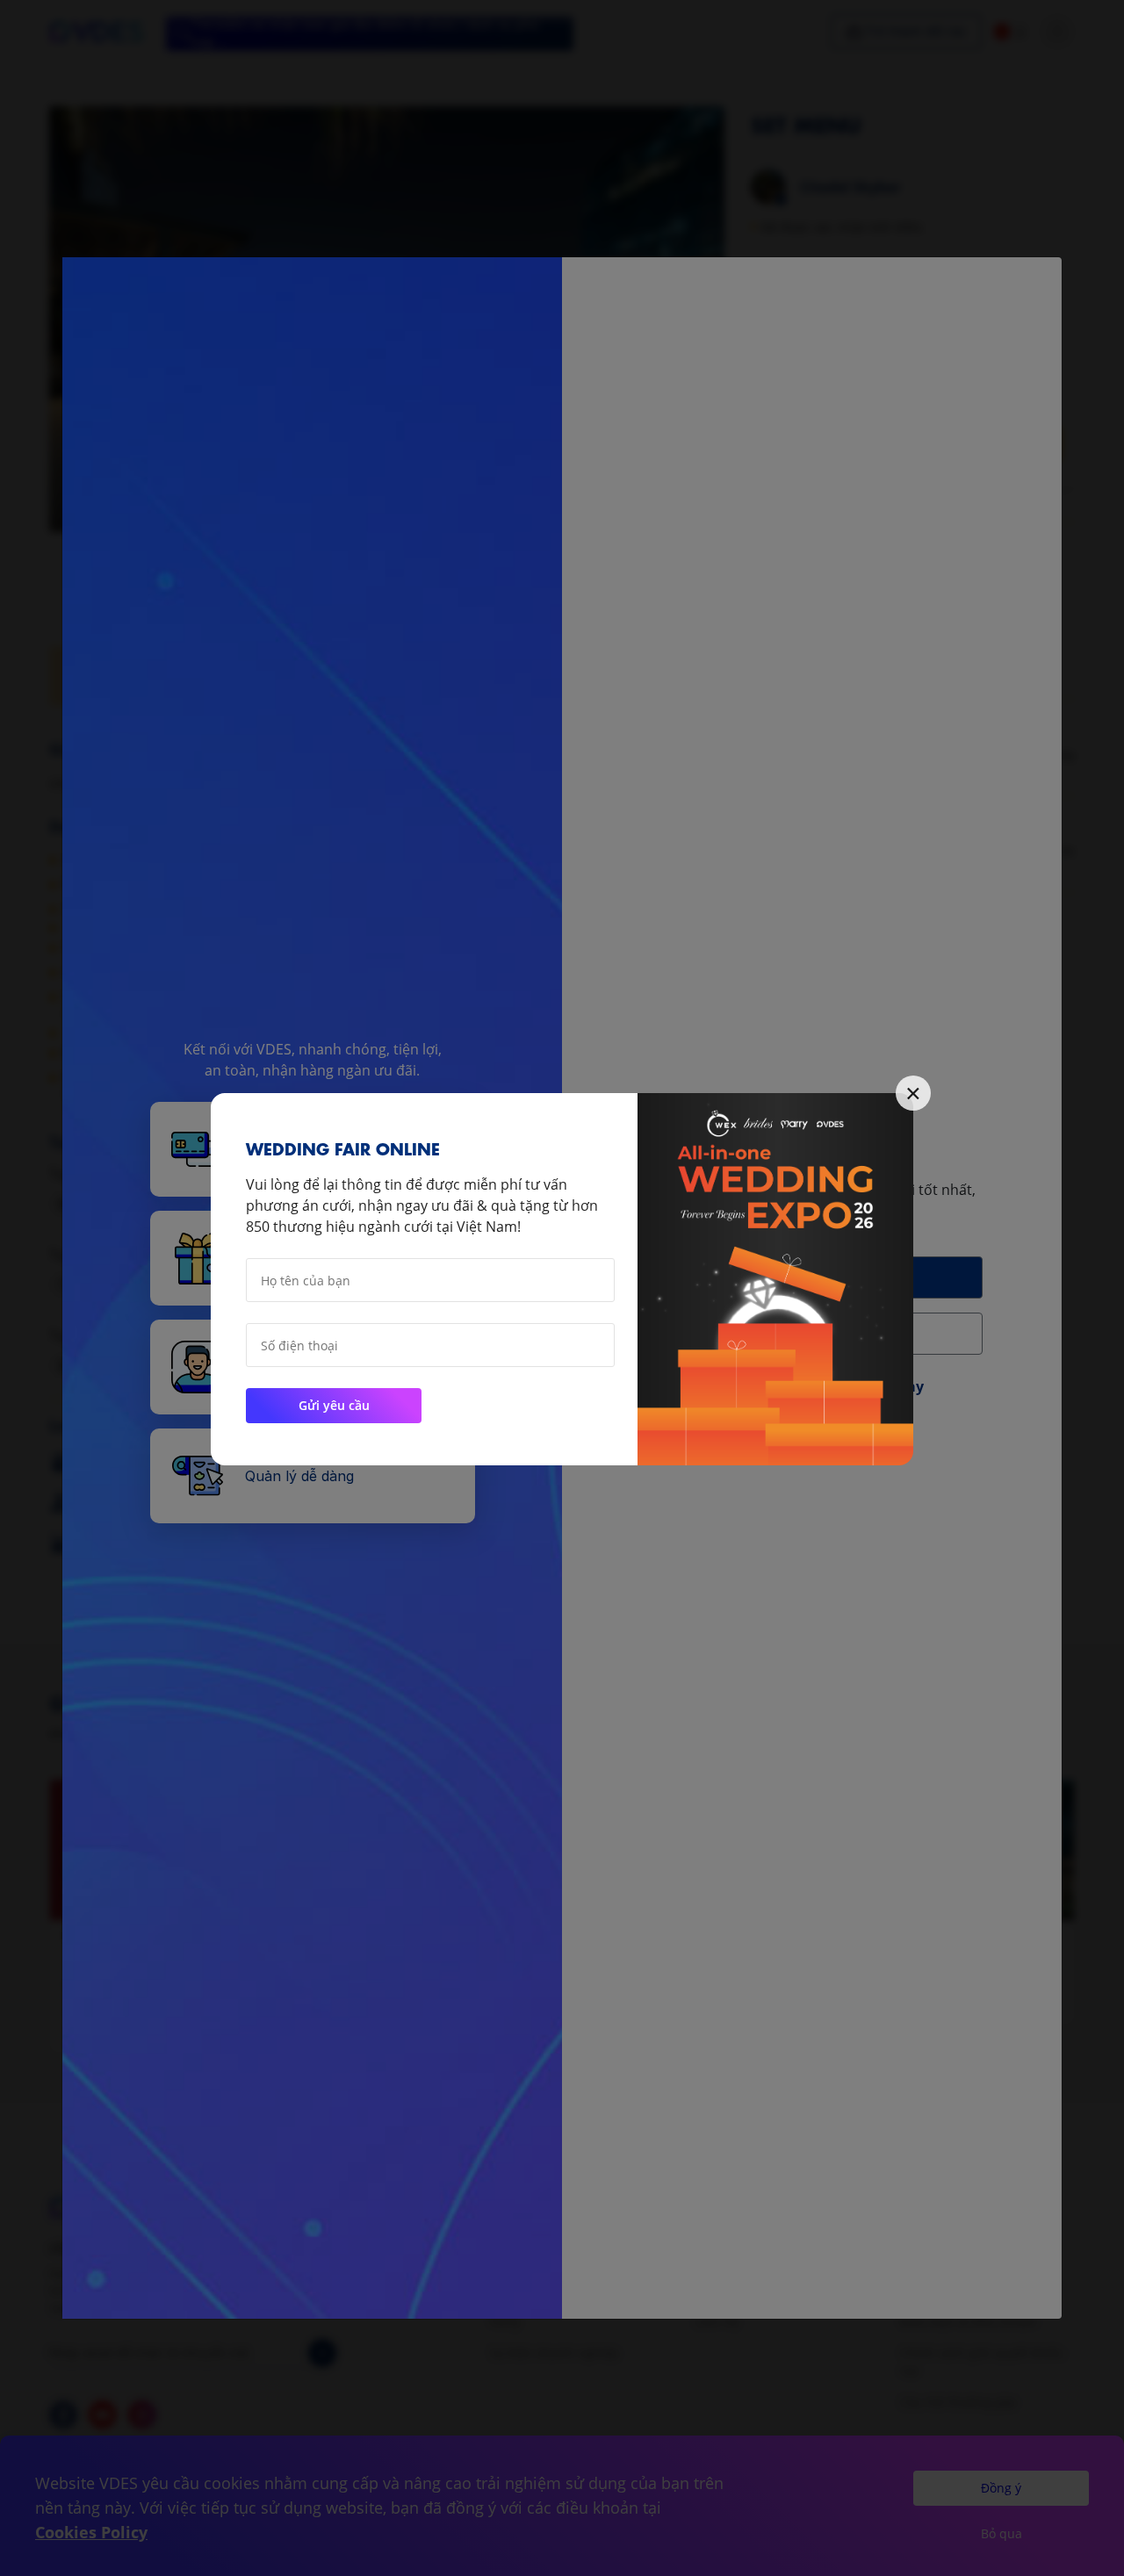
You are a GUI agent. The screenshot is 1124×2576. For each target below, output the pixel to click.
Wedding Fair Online (343, 1147)
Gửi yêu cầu (334, 1405)
